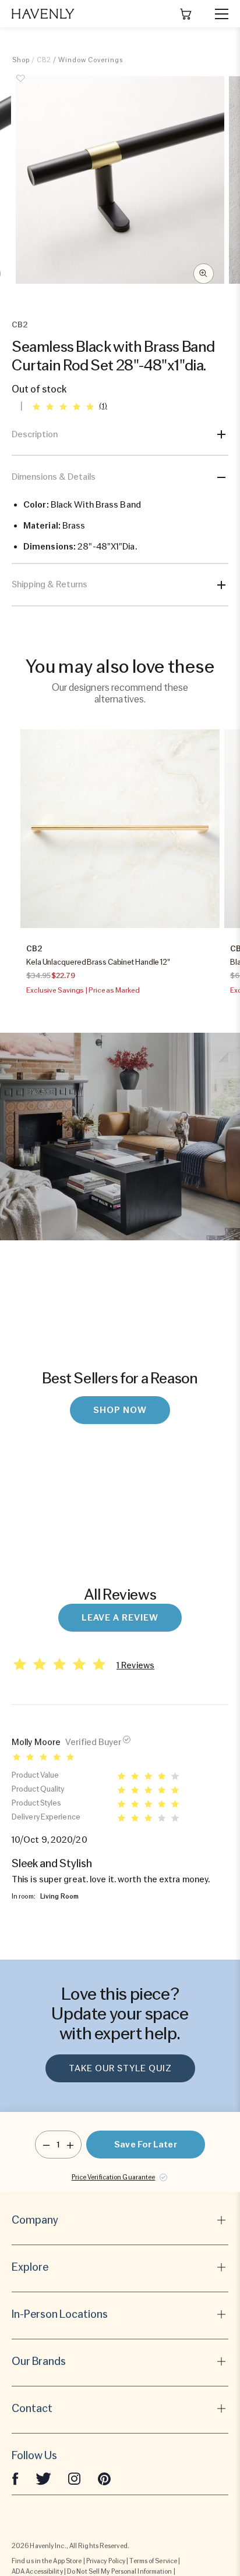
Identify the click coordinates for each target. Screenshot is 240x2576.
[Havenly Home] (43, 14)
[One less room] (46, 2145)
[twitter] (43, 2478)
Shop (21, 60)
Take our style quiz (120, 2068)
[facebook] (15, 2478)
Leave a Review (120, 1618)
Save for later (145, 2145)
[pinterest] (104, 2478)
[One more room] (70, 2145)
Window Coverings (91, 60)
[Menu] (217, 14)
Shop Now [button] (120, 1410)
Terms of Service (153, 2561)
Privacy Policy (106, 2561)
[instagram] (75, 2478)
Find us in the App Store (47, 2561)
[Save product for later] (21, 85)
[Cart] (186, 14)
